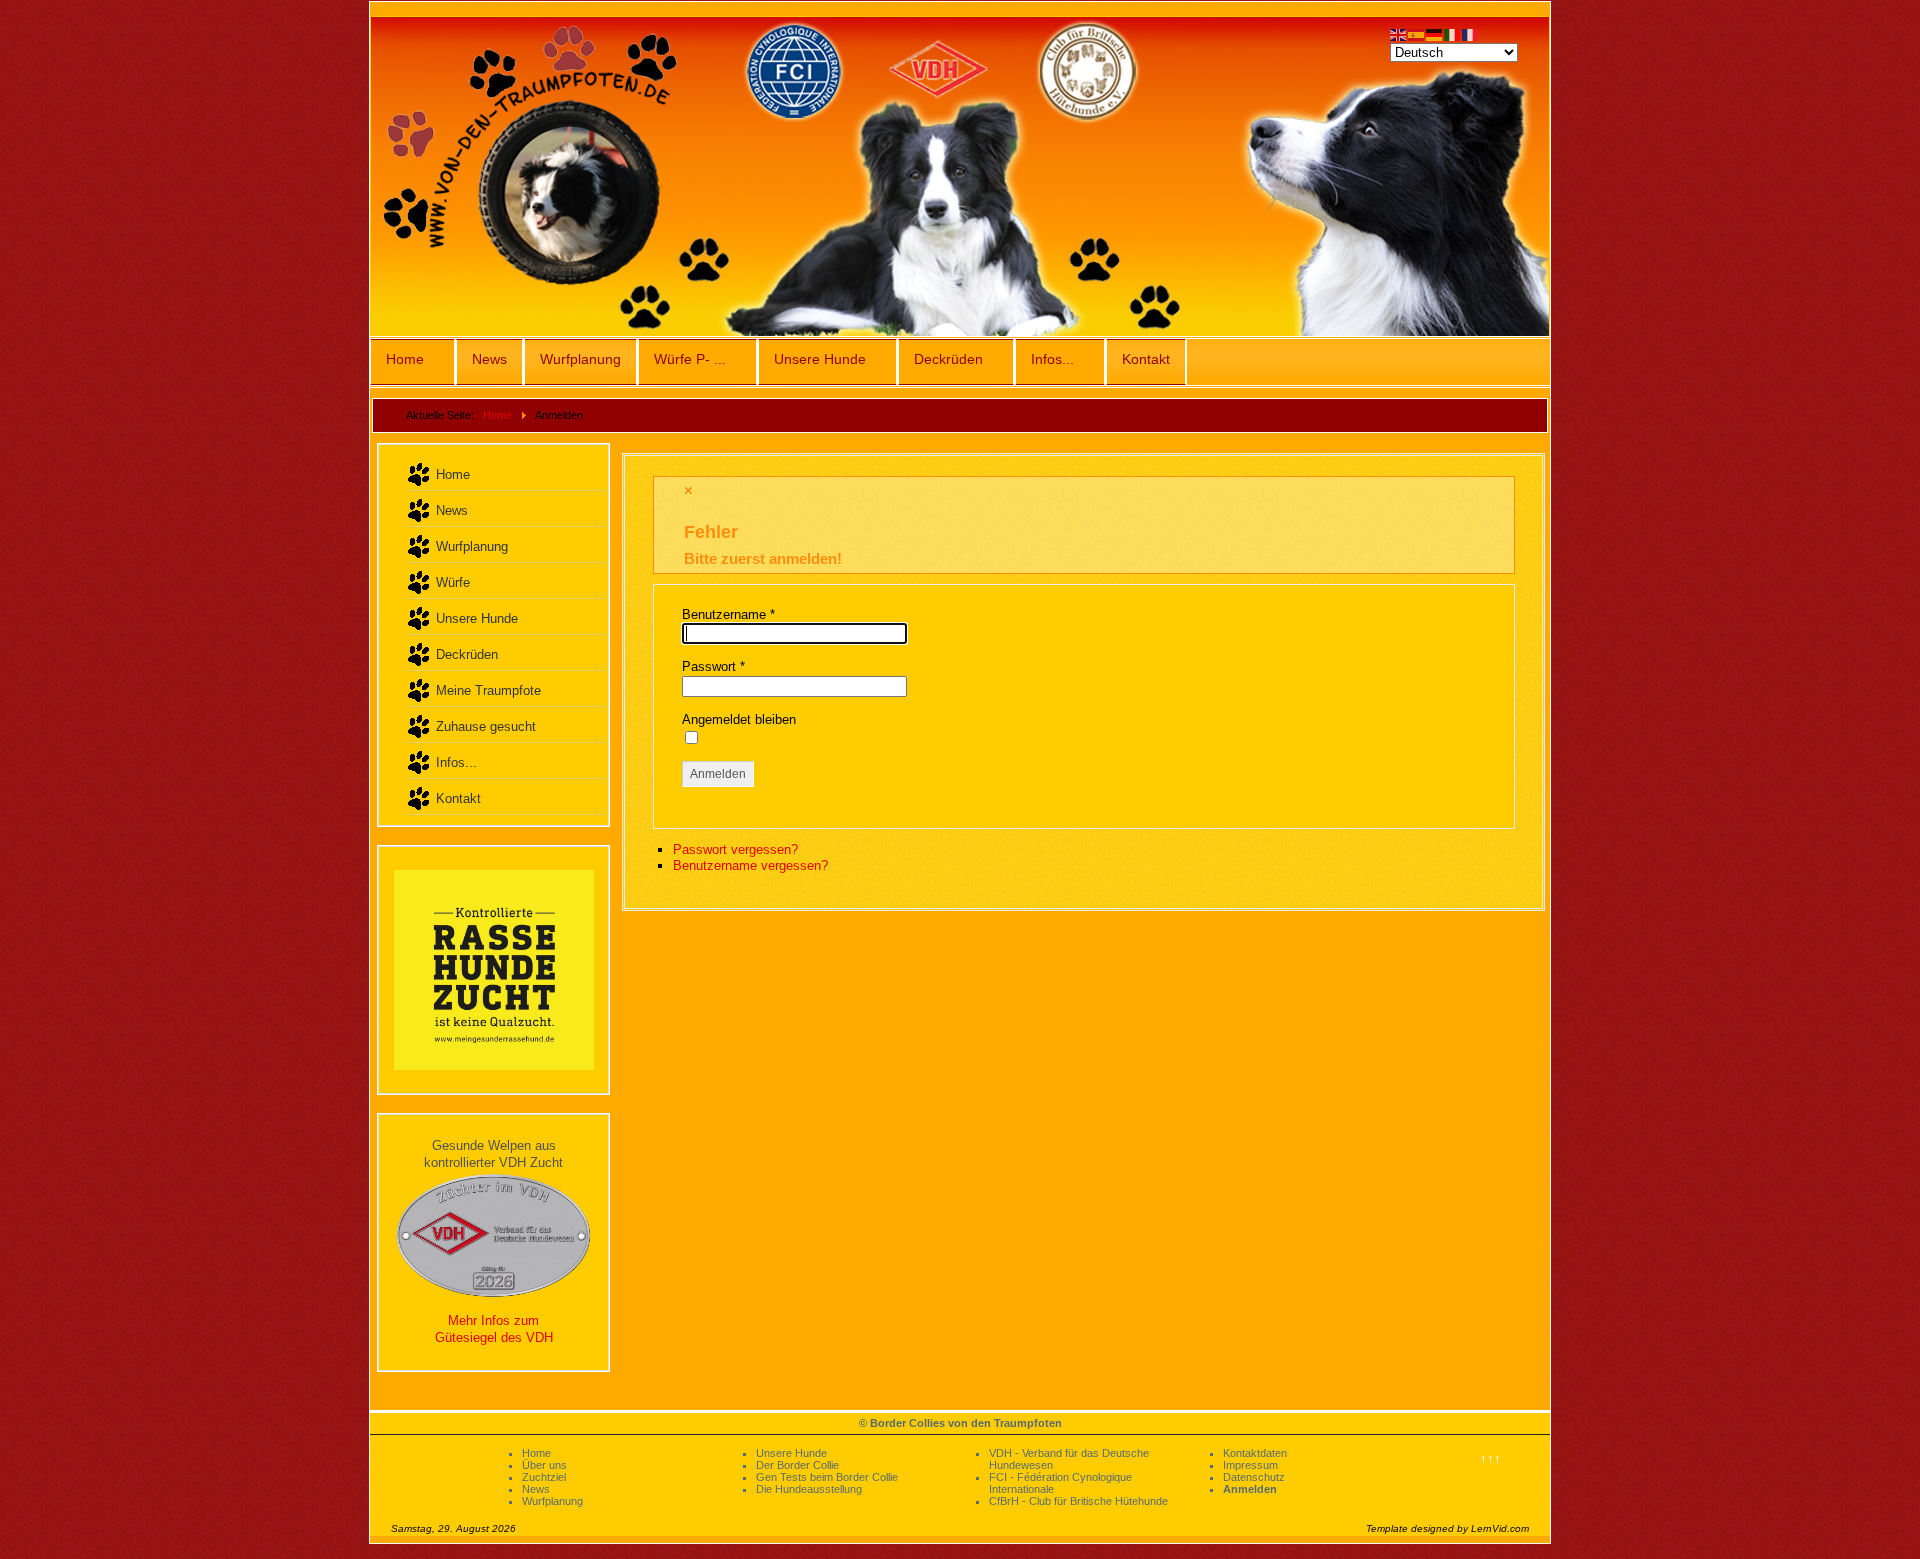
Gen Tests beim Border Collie (827, 1477)
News (489, 359)
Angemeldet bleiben (739, 719)
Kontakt (1146, 359)
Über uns (544, 1465)
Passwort (713, 666)
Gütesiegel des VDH (494, 1337)
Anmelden (718, 774)
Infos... (1052, 359)
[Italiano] (1453, 33)
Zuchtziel (544, 1477)
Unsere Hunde (820, 359)
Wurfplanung (580, 359)
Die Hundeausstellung (809, 1489)
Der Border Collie (797, 1465)
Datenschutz (1254, 1477)
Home (405, 359)
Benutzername (728, 614)
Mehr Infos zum (493, 1320)
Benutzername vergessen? (750, 865)
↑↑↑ (1490, 1458)
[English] (1399, 33)
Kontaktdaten (1255, 1453)
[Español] (1417, 33)
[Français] (1471, 33)
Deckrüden (948, 359)
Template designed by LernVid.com (1447, 1528)
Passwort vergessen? (735, 849)
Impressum (1250, 1465)
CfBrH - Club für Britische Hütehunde (1078, 1501)
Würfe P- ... (690, 359)
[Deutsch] (1435, 33)
